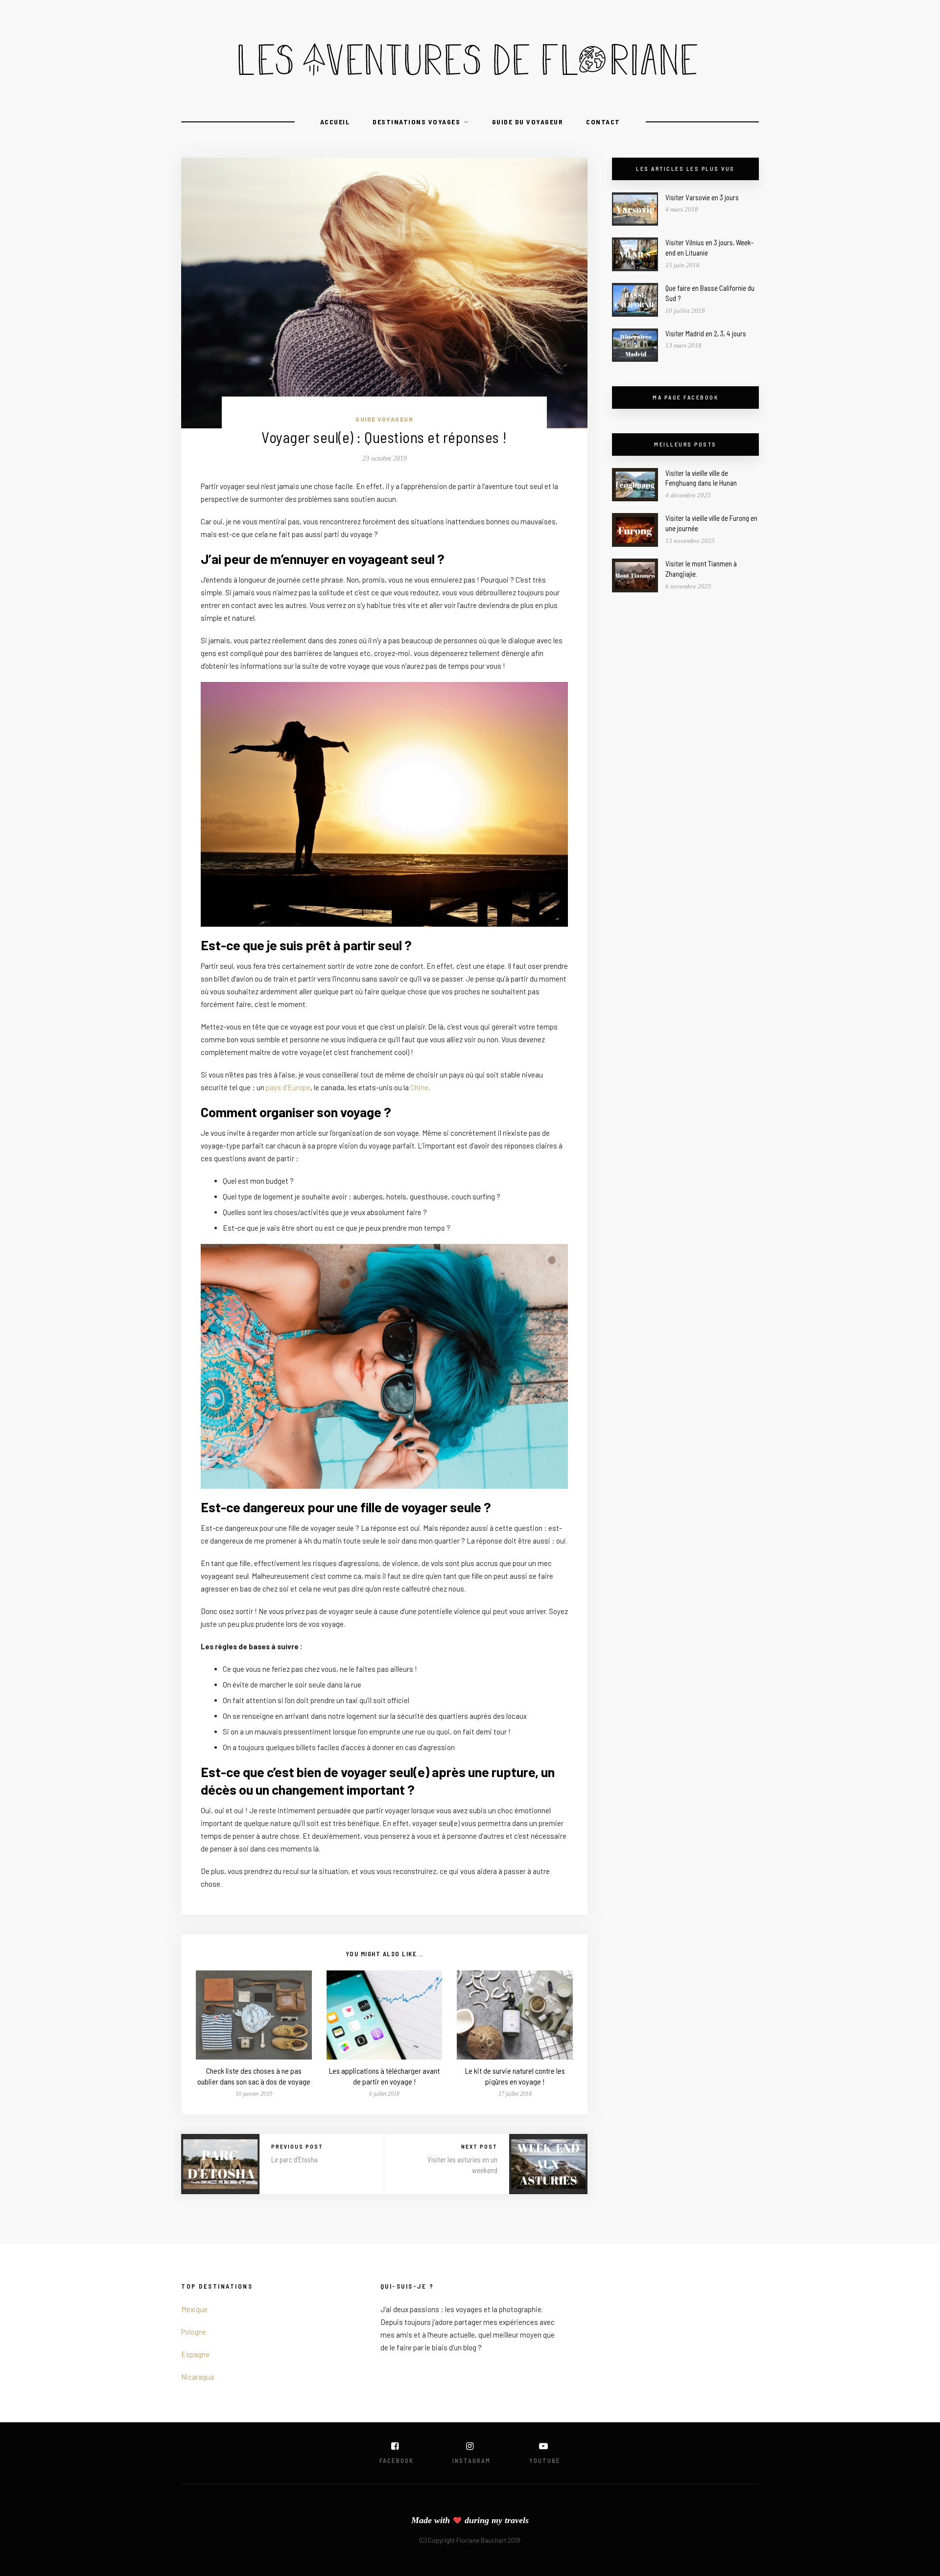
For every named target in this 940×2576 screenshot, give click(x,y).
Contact (603, 122)
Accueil (335, 122)
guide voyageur (384, 419)
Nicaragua (198, 2377)
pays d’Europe (288, 1087)
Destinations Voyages (416, 122)
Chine (419, 1087)
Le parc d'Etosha (294, 2159)
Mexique (194, 2309)
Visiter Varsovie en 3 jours (702, 197)
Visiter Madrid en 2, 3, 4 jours (706, 333)
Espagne (195, 2354)
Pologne (194, 2332)
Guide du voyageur (528, 122)
